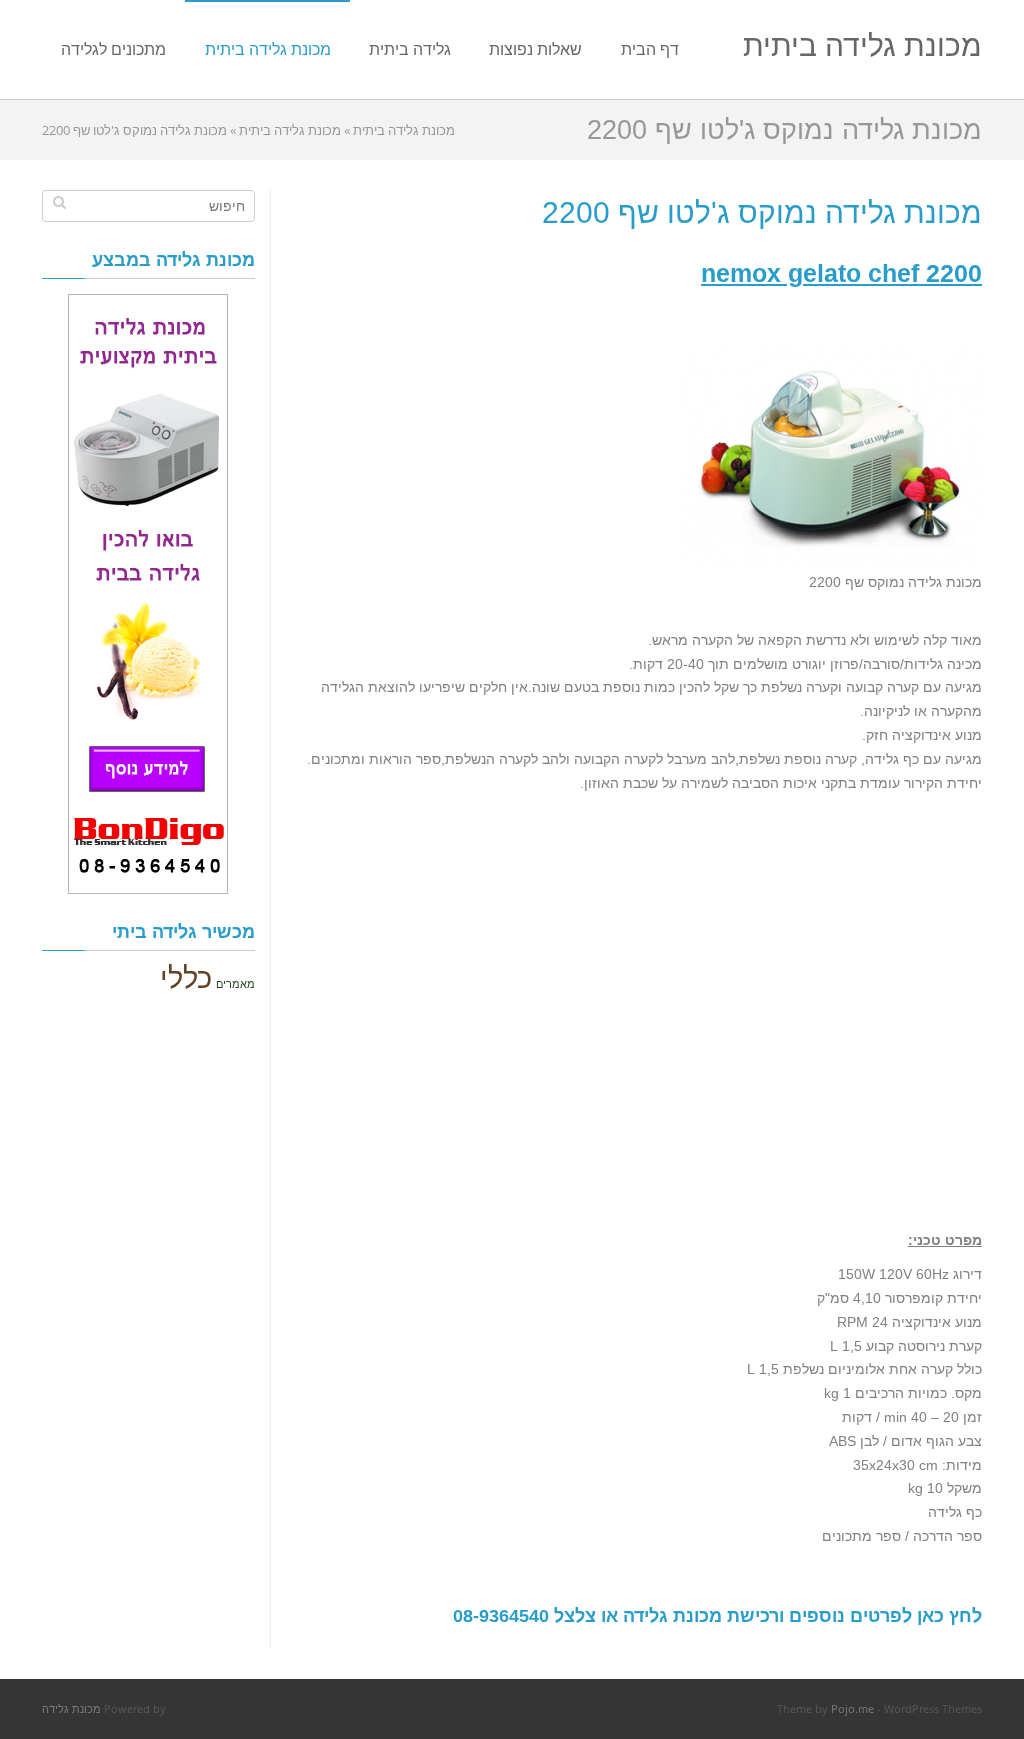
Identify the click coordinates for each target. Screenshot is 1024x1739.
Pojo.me (852, 1708)
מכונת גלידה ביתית (862, 44)
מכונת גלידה (71, 1708)
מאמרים (235, 984)
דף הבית (650, 49)
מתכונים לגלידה (113, 49)
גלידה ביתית (410, 49)
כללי (186, 977)
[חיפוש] (59, 202)
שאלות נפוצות (535, 49)
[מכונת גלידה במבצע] (148, 594)
